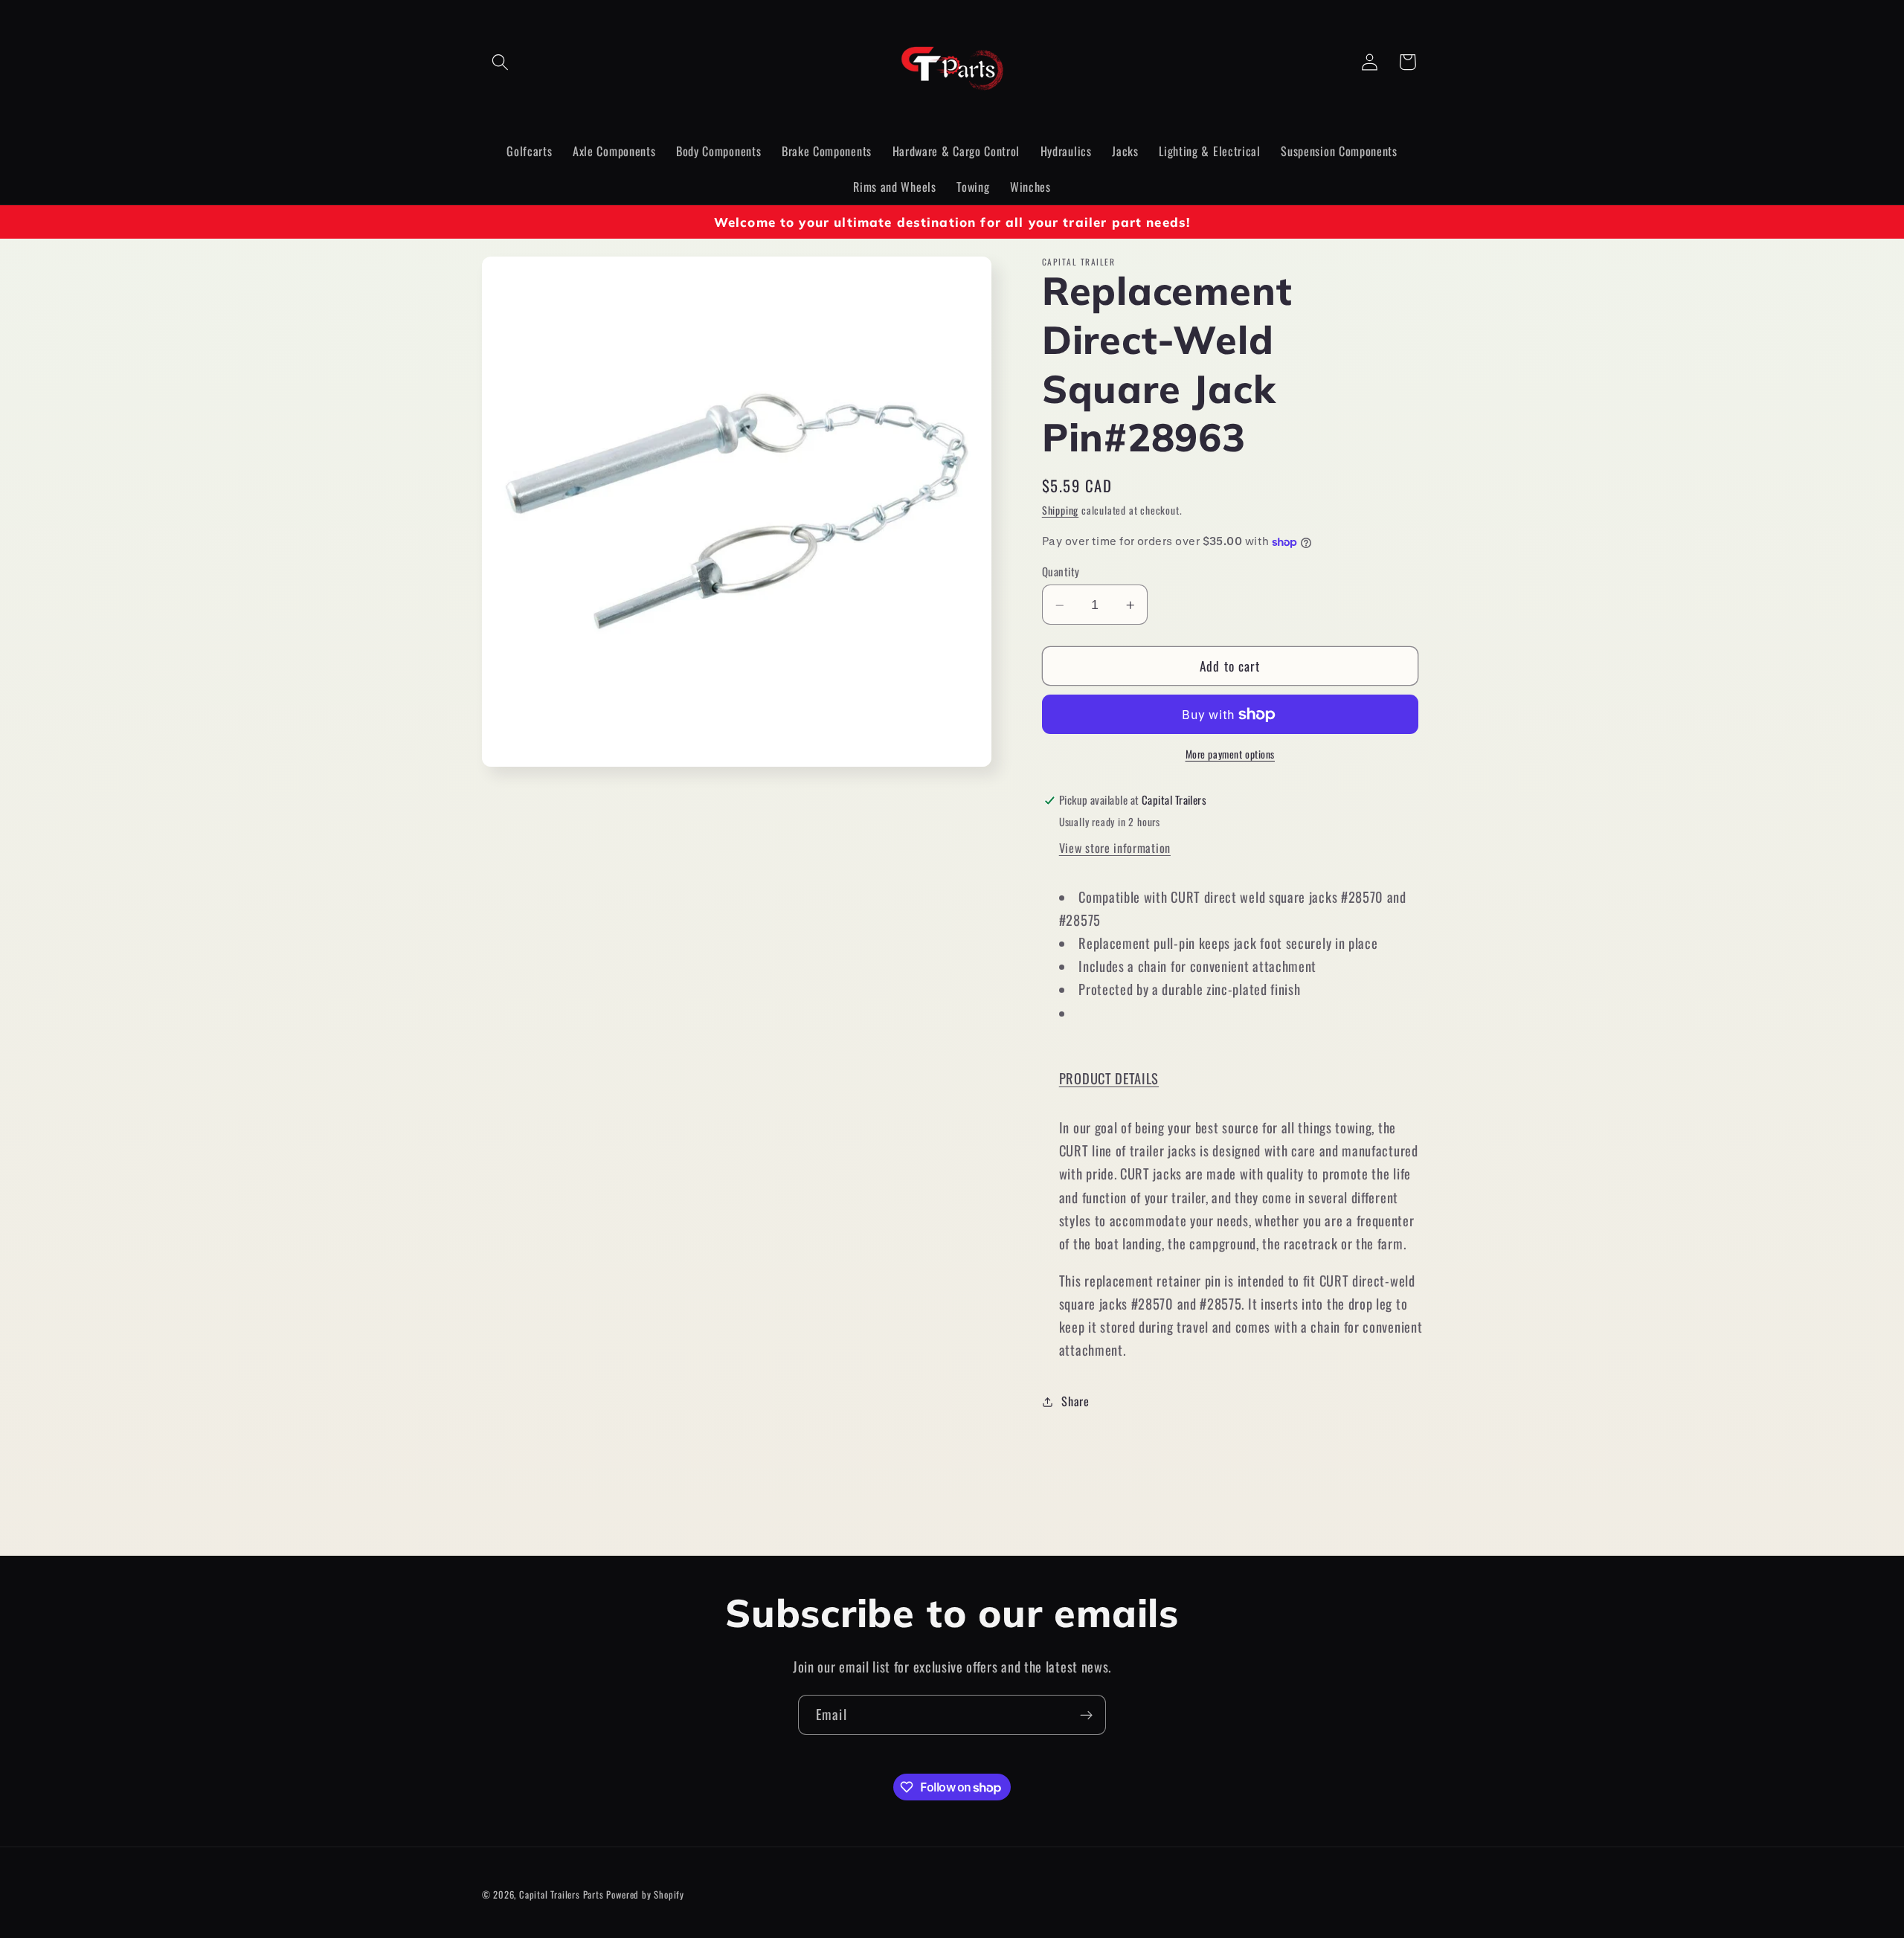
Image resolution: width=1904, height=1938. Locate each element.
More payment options (1231, 755)
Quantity (1061, 572)
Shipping (1060, 511)
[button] (501, 62)
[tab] (1241, 1079)
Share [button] (1075, 1402)
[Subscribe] (1086, 1715)
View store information (1115, 849)
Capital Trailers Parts (562, 1894)
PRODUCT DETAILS (1109, 1079)
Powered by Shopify (645, 1894)
